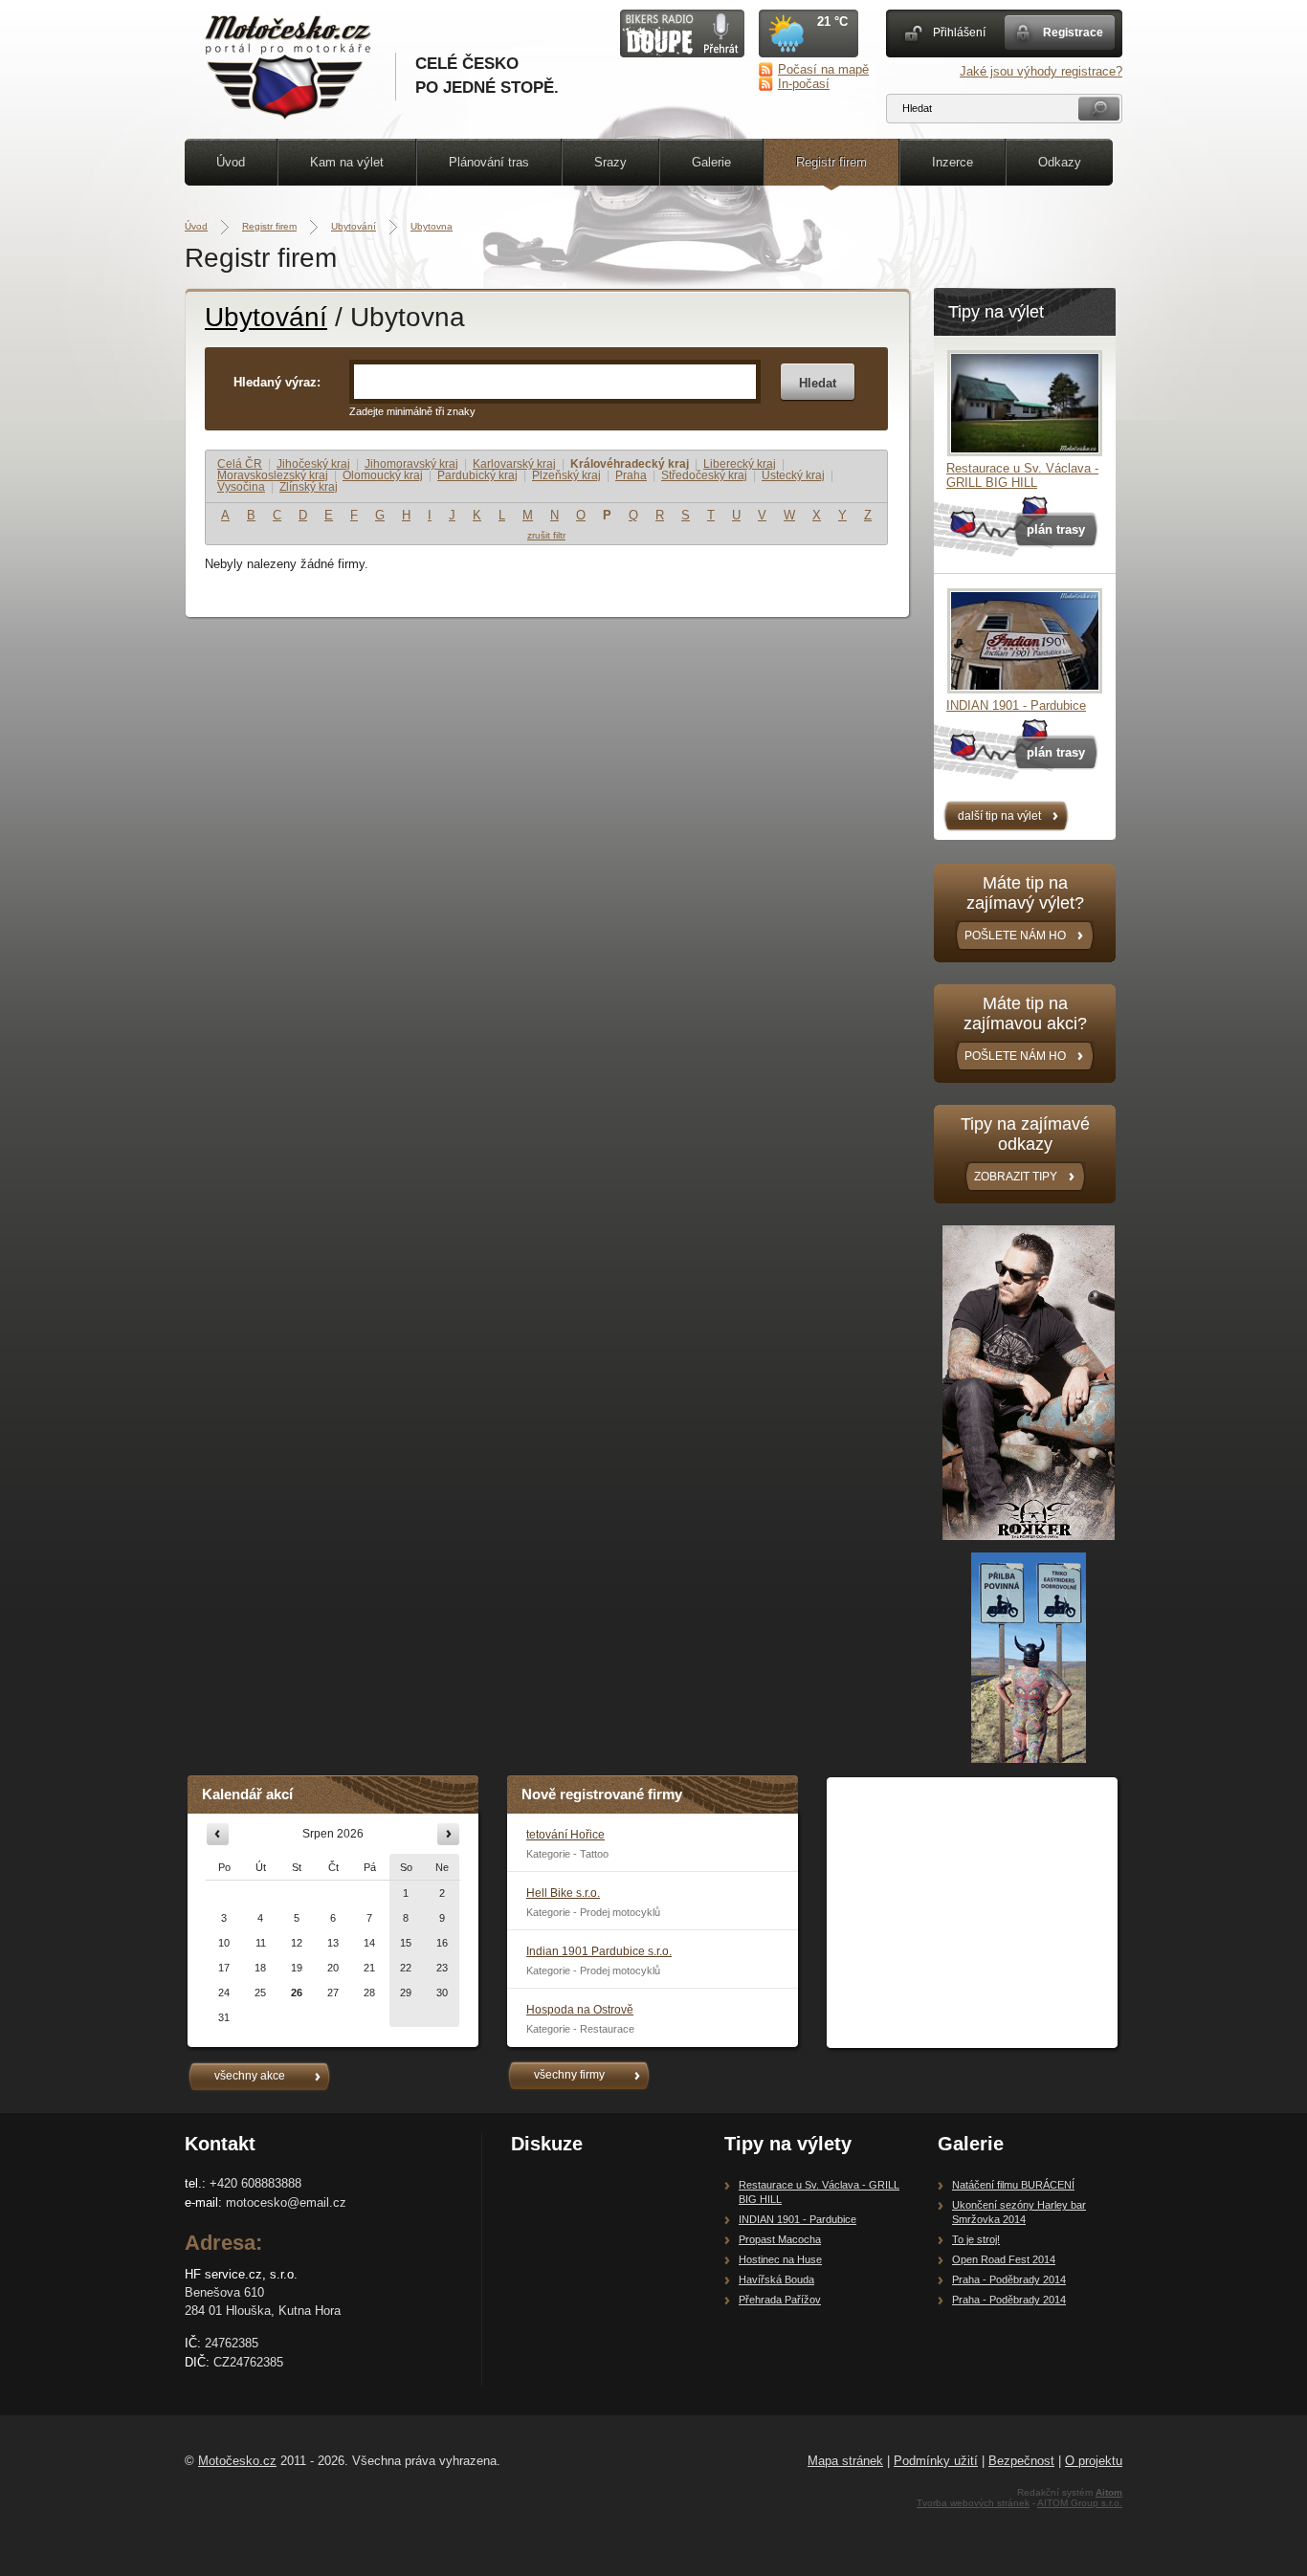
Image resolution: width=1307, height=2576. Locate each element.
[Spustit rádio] (682, 53)
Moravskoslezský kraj (273, 475)
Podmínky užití (936, 2461)
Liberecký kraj (740, 464)
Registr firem (831, 162)
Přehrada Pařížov (780, 2300)
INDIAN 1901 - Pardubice (1016, 705)
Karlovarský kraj (514, 464)
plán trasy (1056, 529)
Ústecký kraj (793, 475)
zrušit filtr (546, 535)
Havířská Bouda (776, 2279)
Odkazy (1060, 162)
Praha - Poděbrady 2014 (1009, 2279)
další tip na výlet (999, 816)
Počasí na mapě (823, 69)
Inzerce (953, 162)
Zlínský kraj (309, 487)
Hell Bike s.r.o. (563, 1893)
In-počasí (804, 84)
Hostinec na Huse (780, 2259)
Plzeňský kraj (566, 475)
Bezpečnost (1021, 2461)
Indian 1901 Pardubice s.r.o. (599, 1951)
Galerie (711, 162)
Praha (631, 475)
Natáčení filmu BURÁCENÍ (1013, 2185)
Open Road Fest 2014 (1004, 2259)
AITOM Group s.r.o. (1080, 2503)
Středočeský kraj (704, 475)
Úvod (231, 162)
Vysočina (241, 487)
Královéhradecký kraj (630, 464)
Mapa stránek (845, 2461)
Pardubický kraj (477, 475)
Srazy (610, 162)
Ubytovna (432, 226)
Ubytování (354, 226)
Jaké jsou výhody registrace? (1041, 71)
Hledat (818, 383)
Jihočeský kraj (313, 464)
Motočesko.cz (237, 2461)
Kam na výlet (347, 162)
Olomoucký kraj (383, 475)
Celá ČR (240, 464)
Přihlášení (959, 33)
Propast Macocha (780, 2239)
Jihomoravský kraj (411, 464)
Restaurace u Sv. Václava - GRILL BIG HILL (1022, 475)
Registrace (1073, 33)
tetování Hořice (565, 1835)
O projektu (1094, 2461)
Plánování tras (489, 162)
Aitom (1109, 2492)
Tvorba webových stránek (973, 2503)
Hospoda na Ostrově (580, 2010)
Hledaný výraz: (277, 382)
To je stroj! (976, 2239)
